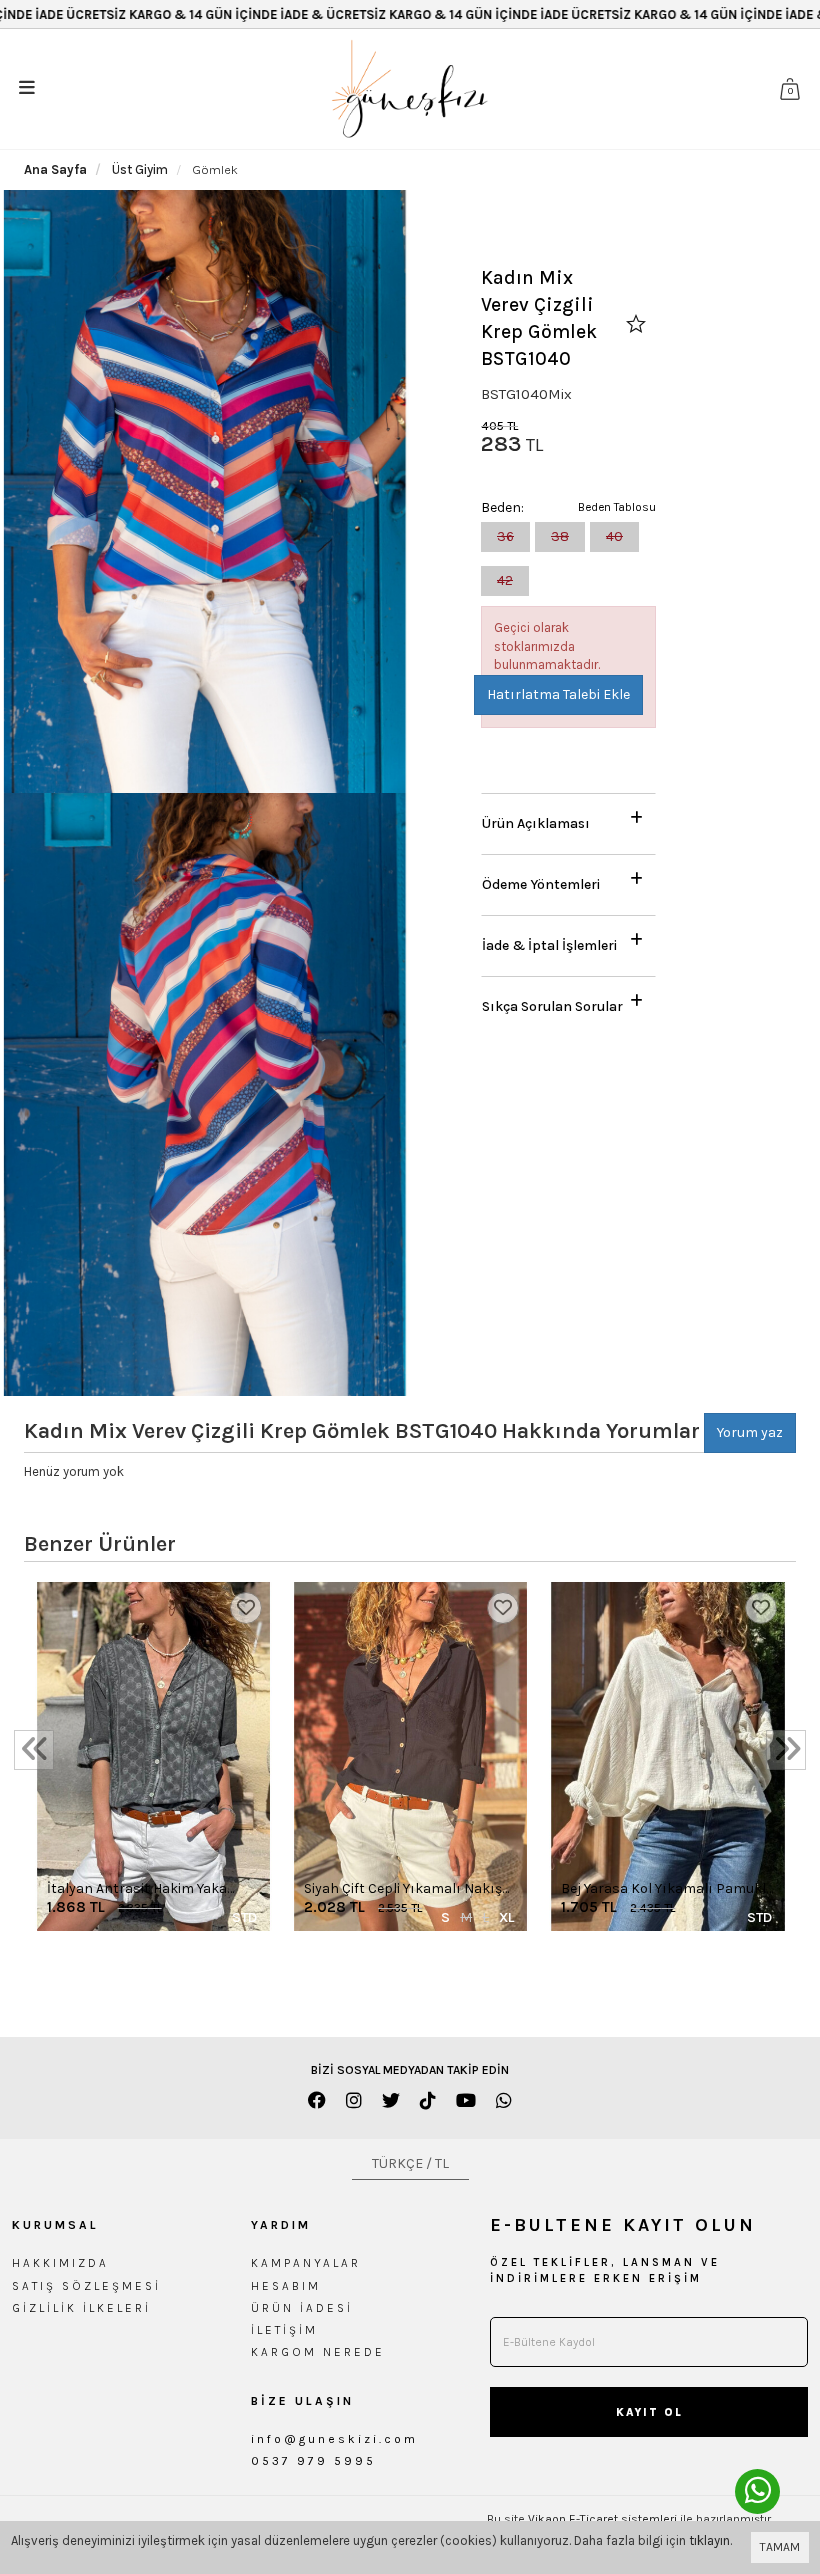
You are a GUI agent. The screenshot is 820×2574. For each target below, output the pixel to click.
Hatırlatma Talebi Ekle (558, 694)
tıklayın (709, 2540)
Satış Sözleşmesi (86, 2286)
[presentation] (34, 1750)
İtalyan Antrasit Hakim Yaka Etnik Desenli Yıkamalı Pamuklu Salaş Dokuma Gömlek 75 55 (150, 1889)
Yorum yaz (750, 1432)
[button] (568, 818)
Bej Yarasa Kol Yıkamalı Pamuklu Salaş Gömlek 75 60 (667, 1889)
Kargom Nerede (318, 2352)
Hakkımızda (60, 2263)
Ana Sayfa (55, 169)
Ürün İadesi (302, 2308)
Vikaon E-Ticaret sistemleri (602, 2519)
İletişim (284, 2330)
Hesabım (286, 2286)
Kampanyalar (306, 2263)
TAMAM (780, 2547)
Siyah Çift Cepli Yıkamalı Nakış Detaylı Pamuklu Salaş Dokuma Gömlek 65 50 (406, 1889)
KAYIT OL (649, 2412)
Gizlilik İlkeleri (81, 2308)
